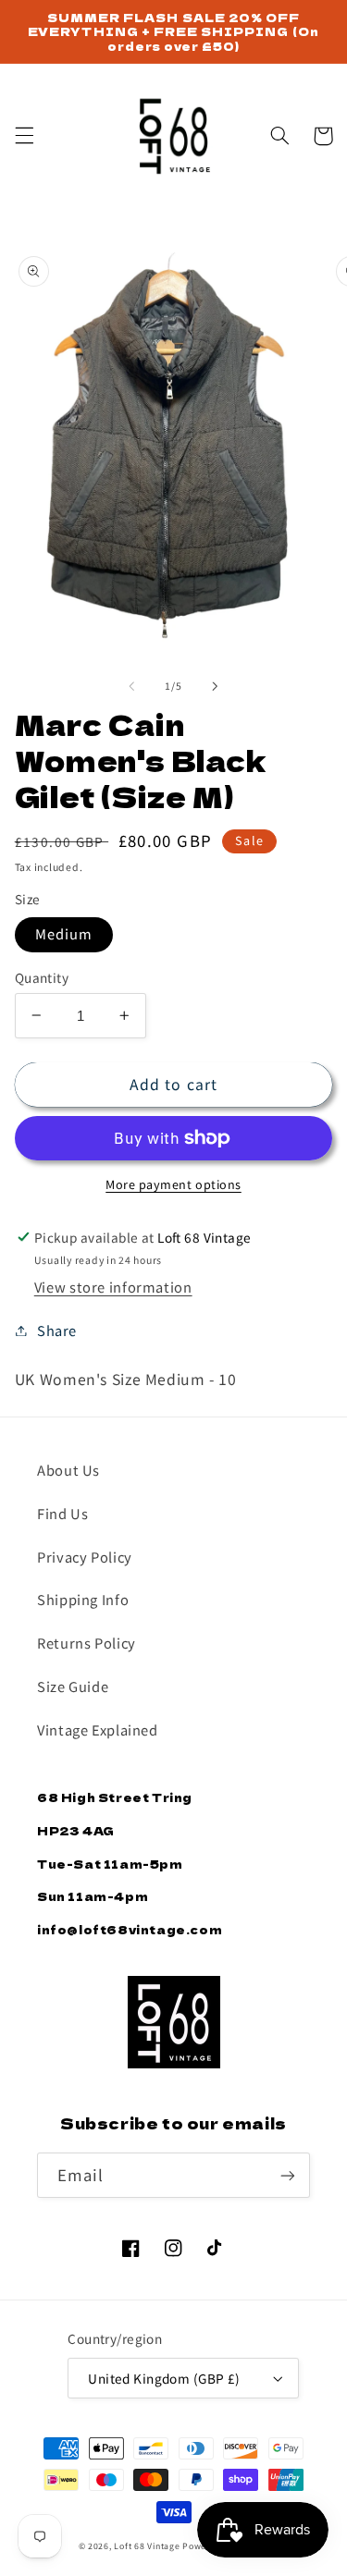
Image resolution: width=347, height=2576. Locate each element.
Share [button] (57, 1330)
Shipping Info (83, 1599)
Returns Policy (87, 1643)
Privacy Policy (85, 1557)
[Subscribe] (288, 2175)
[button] (24, 136)
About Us (68, 1470)
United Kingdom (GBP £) (164, 2378)
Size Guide (73, 1686)
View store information (113, 1287)
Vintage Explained (98, 1730)
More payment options (173, 1184)
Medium (64, 933)
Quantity (42, 977)
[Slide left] (131, 686)
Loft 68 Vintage (147, 2546)
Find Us (62, 1513)
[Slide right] (216, 686)
